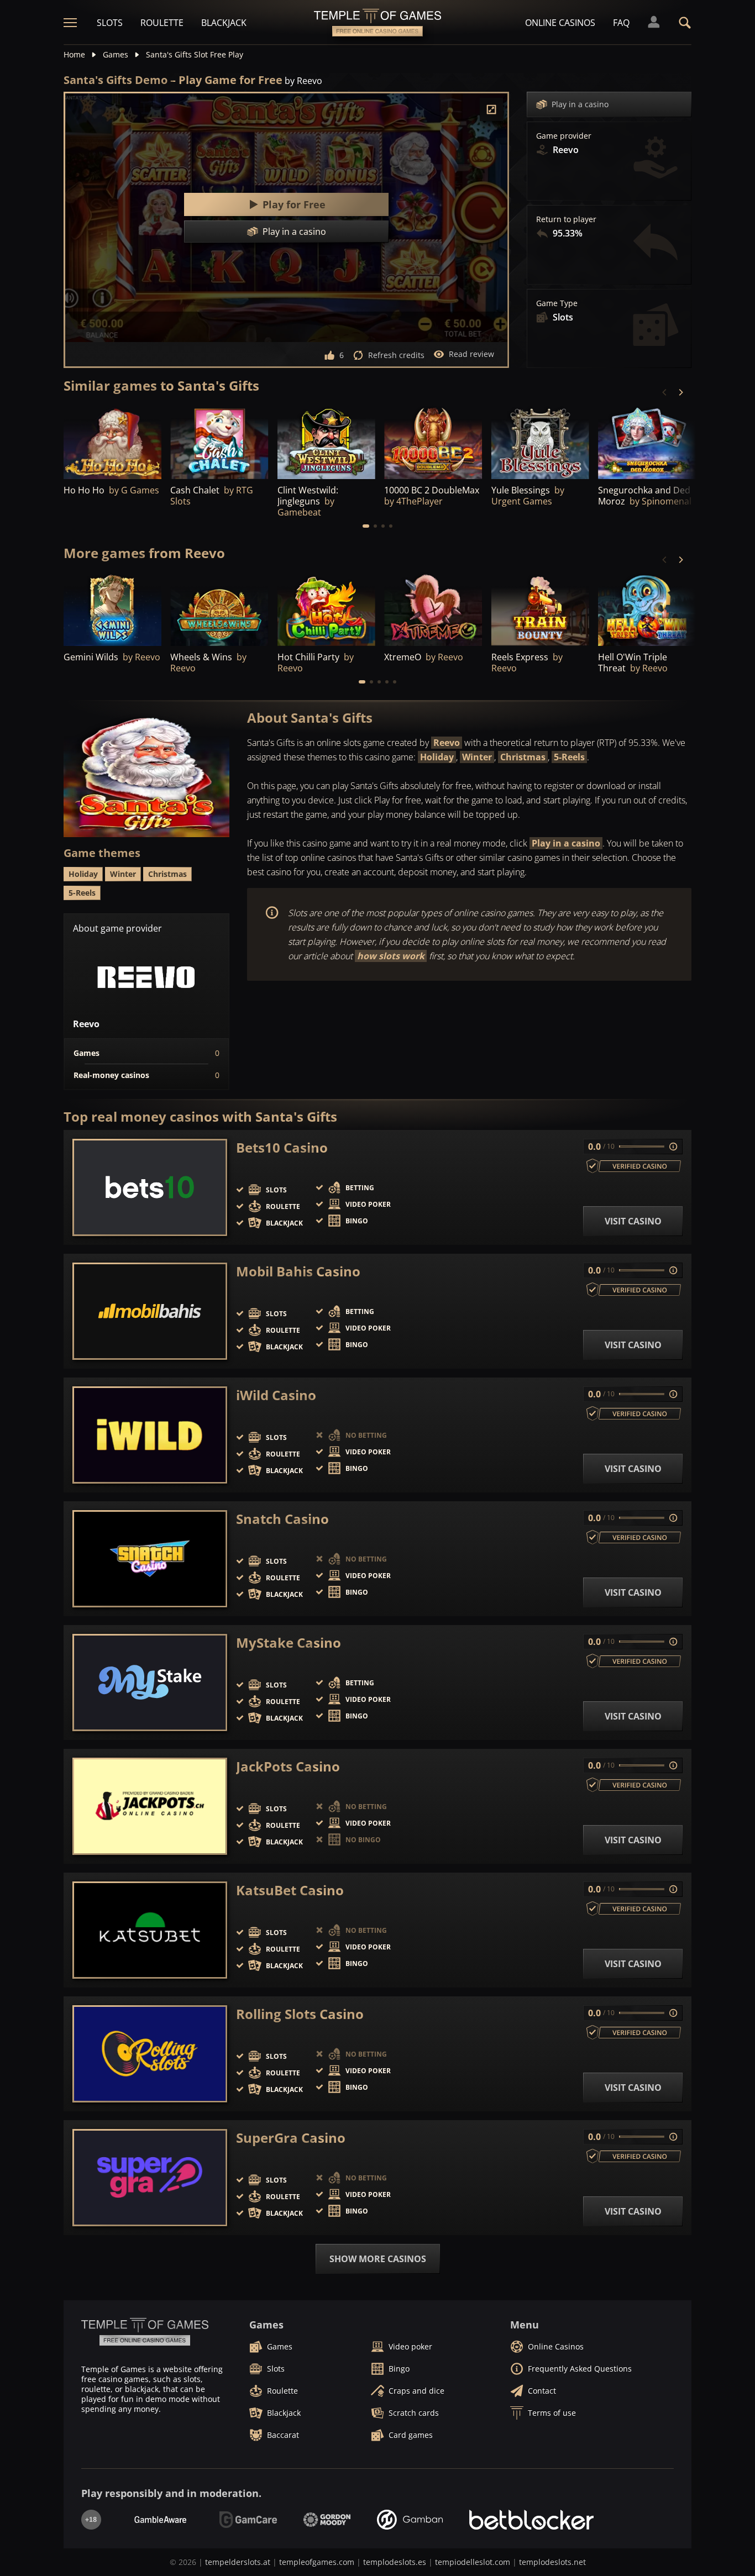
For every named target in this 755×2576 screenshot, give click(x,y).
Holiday (437, 757)
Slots (110, 23)
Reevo (447, 743)
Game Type (557, 303)
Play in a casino (580, 104)
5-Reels (569, 757)
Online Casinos (560, 23)
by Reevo (303, 81)
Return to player (566, 219)
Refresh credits (396, 355)
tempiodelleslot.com (473, 2562)
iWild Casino (276, 1395)
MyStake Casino (289, 1643)
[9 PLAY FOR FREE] (433, 442)
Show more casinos (378, 2259)
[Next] (680, 392)
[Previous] (665, 392)
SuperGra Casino (291, 2138)
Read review (471, 354)
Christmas (523, 757)
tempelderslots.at (238, 2562)
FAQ (621, 23)
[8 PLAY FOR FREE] (112, 442)
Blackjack (224, 23)
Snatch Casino (282, 1519)
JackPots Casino (288, 1767)
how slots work (391, 956)
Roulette (162, 23)
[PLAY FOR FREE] (219, 442)
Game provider (564, 136)
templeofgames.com (317, 2562)
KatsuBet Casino (290, 1890)
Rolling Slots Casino (300, 2014)
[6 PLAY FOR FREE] (540, 442)
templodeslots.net (552, 2562)
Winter (477, 757)
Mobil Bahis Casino (298, 1271)
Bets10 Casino (282, 1148)
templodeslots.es (395, 2562)
